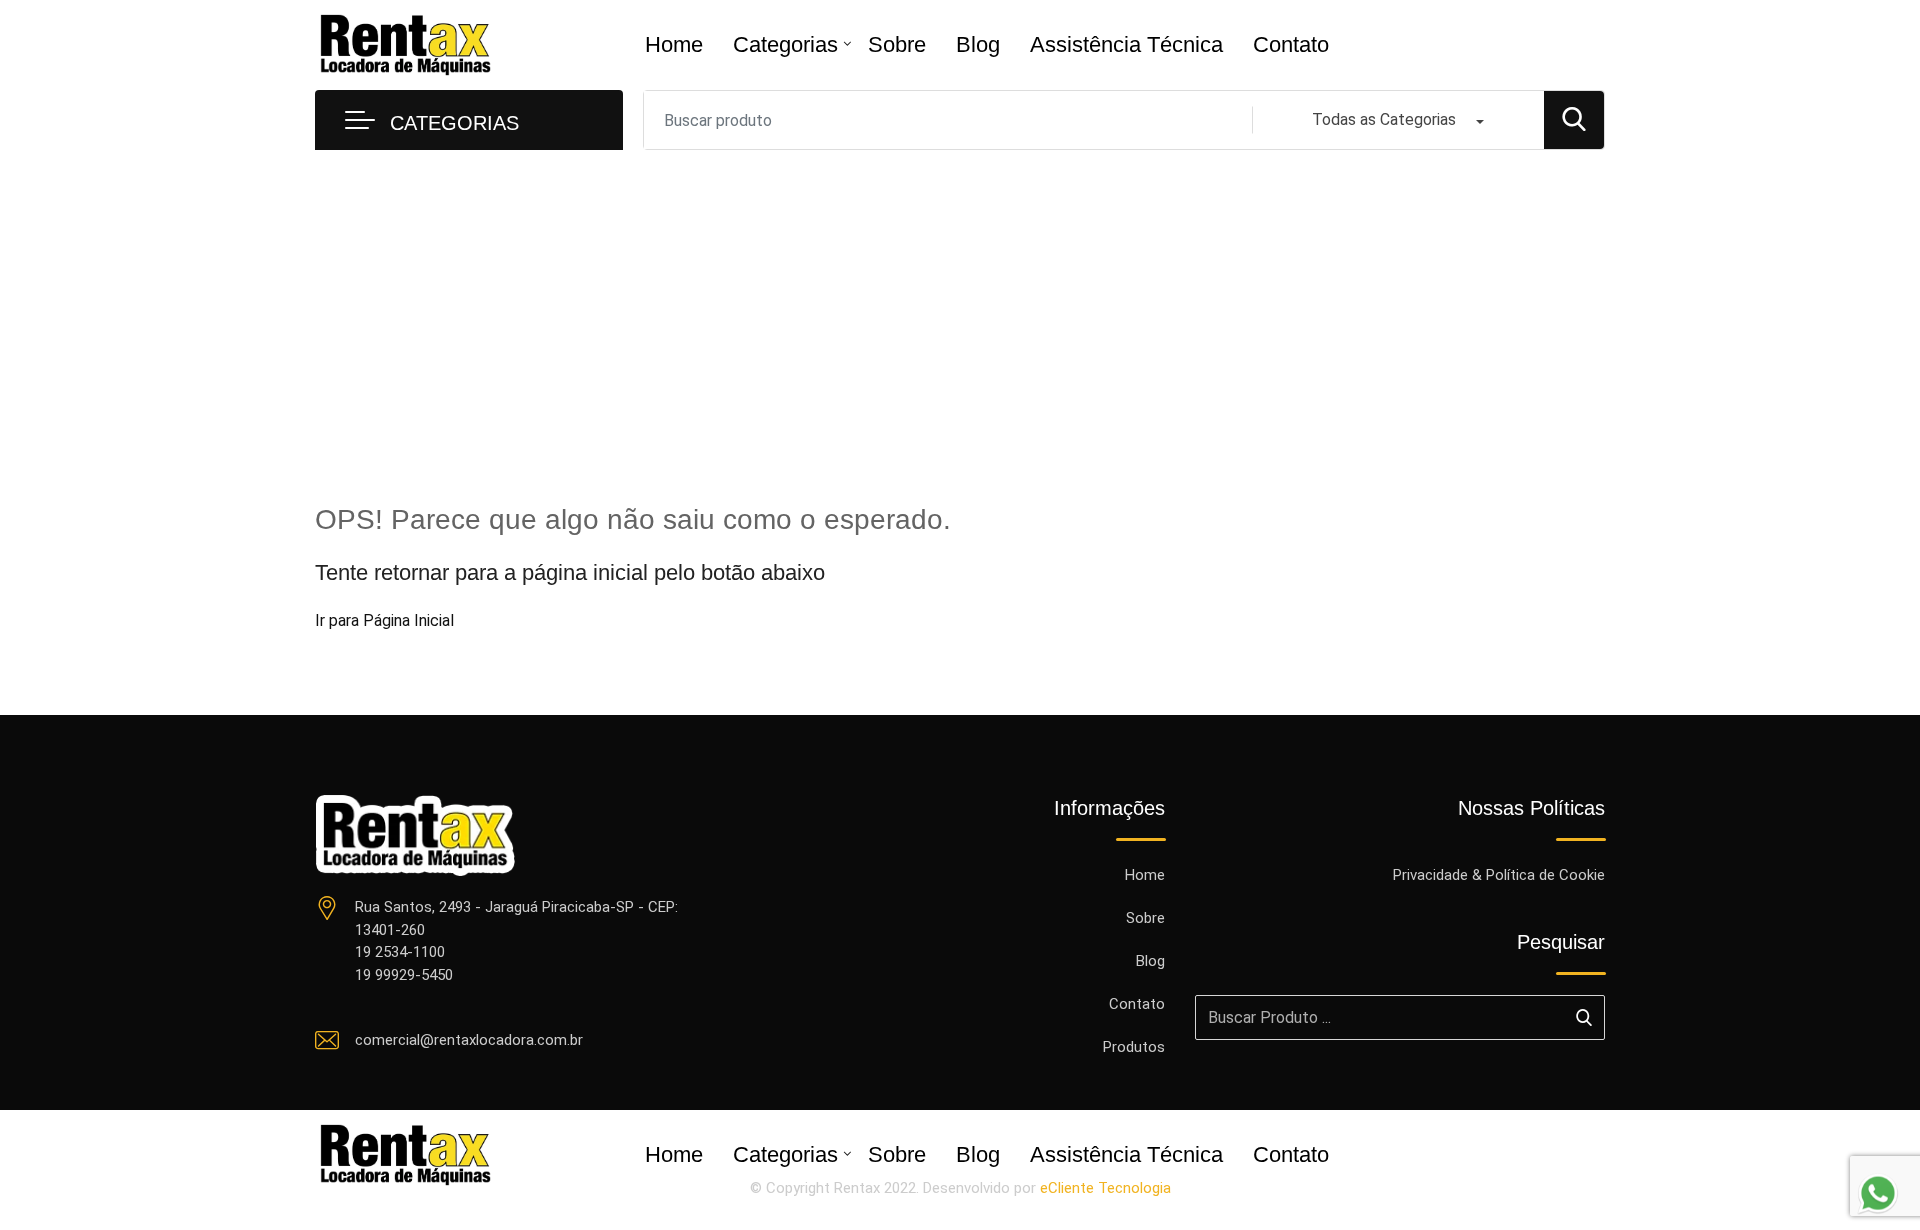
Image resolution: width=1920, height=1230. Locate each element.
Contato (1291, 44)
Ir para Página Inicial (384, 620)
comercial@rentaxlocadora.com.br (469, 1040)
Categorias (785, 44)
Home (674, 44)
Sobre (897, 44)
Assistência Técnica (1126, 44)
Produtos (1134, 1047)
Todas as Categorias (1384, 119)
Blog (978, 44)
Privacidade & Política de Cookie (1499, 875)
